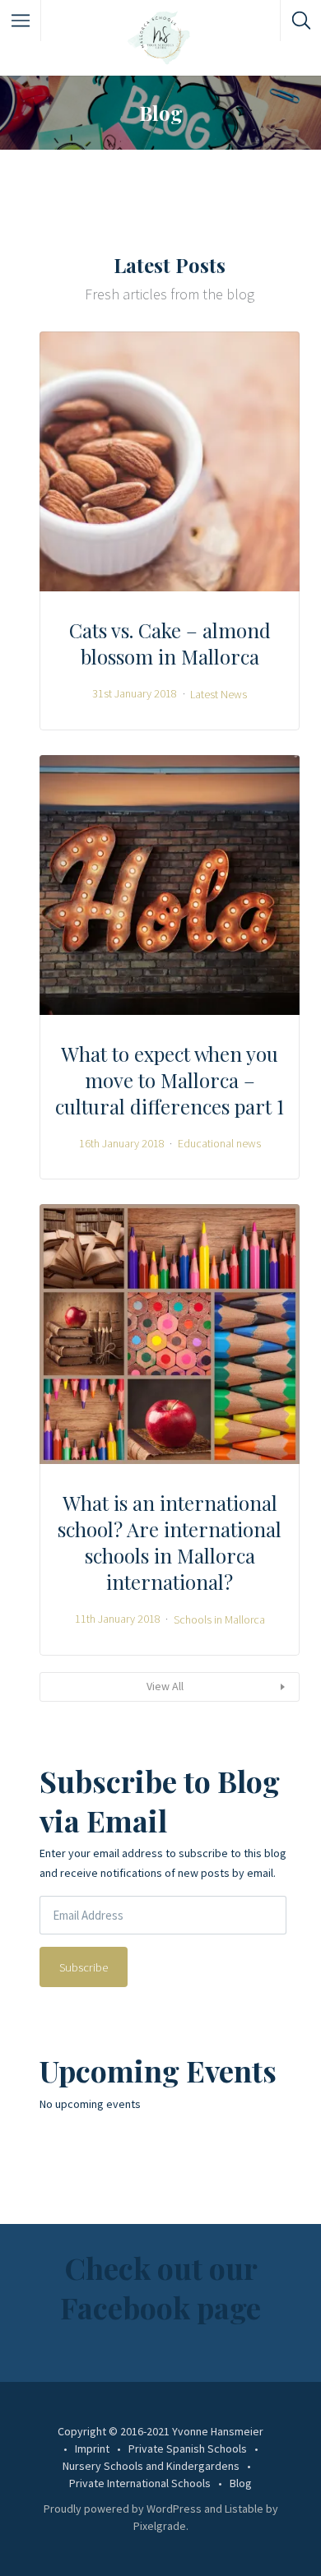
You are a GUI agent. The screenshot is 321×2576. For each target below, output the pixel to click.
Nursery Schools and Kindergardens (151, 2466)
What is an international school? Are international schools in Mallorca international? (170, 1542)
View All (165, 1686)
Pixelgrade (160, 2526)
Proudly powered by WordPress (123, 2509)
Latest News (219, 693)
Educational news (219, 1143)
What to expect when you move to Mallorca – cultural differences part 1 (170, 1080)
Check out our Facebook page (160, 2287)
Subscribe (84, 1967)
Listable (244, 2509)
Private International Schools (140, 2483)
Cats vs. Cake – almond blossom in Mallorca (170, 643)
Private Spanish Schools (188, 2449)
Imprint (92, 2449)
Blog (241, 2483)
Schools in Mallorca (219, 1619)
